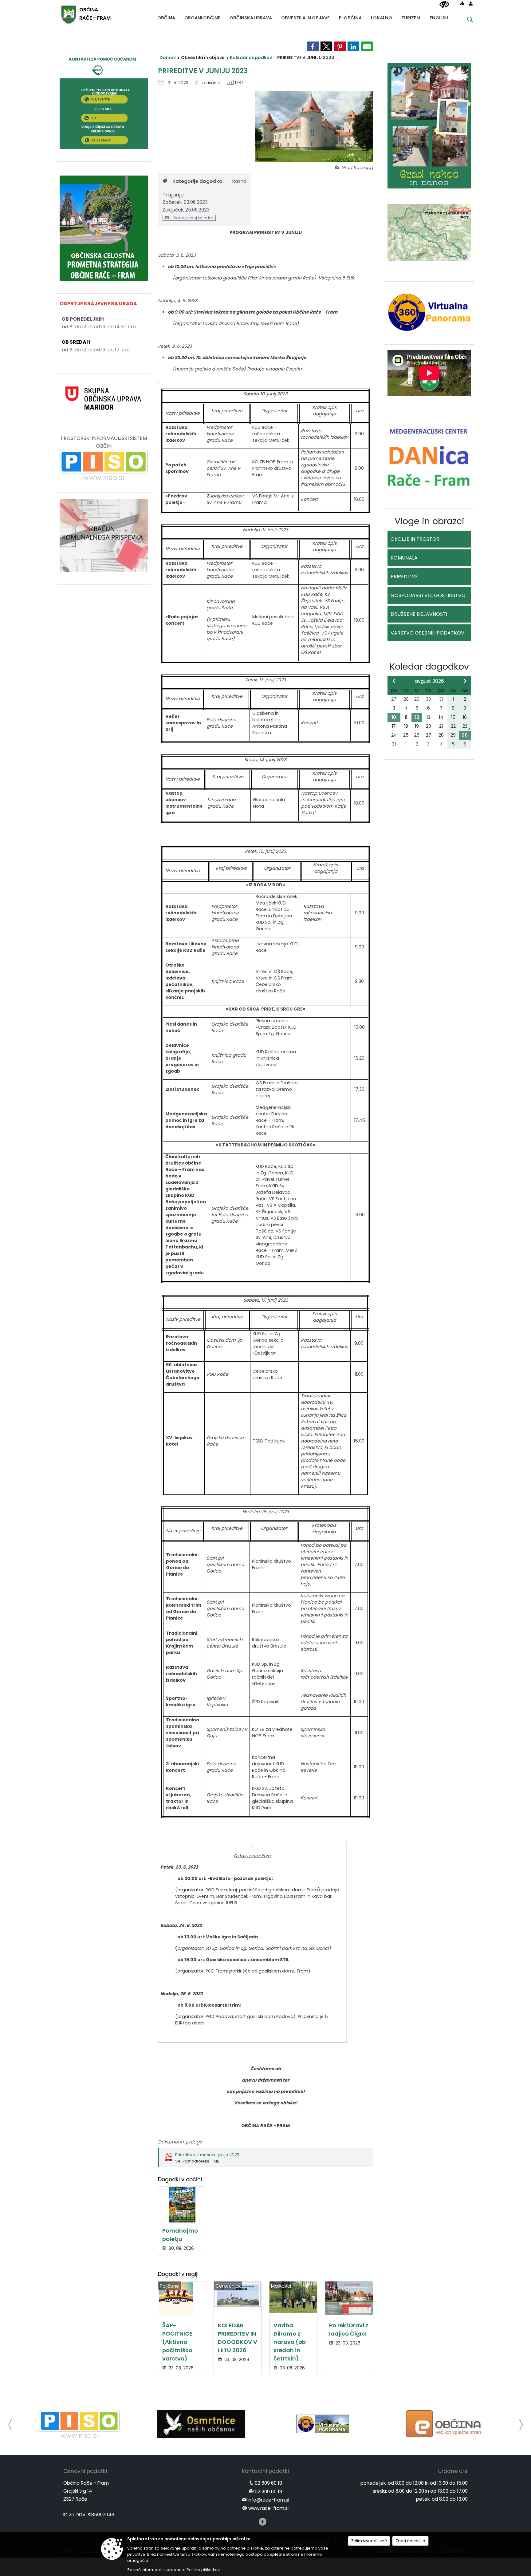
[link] (313, 46)
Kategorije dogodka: (198, 181)
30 (465, 735)
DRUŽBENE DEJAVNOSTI (419, 614)
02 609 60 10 (268, 2483)
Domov (168, 57)
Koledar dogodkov (251, 57)
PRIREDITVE (404, 577)
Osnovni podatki (85, 2471)
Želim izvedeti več (369, 2541)
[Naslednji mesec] (465, 681)
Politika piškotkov (203, 2570)
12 (417, 717)
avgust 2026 (429, 681)
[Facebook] (263, 2522)
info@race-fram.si (268, 2500)
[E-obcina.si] (323, 2424)
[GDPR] (444, 2424)
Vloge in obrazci (429, 521)
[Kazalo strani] (462, 3)
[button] (10, 2425)
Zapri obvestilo (410, 2541)
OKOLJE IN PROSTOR (415, 539)
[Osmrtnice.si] (79, 2424)
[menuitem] (166, 16)
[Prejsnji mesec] (394, 681)
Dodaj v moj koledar (193, 218)
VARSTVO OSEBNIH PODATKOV (427, 633)
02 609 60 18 (268, 2492)
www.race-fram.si (268, 2508)
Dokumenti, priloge (180, 2142)
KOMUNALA (404, 558)
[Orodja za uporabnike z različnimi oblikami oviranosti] (444, 5)
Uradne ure (453, 2471)
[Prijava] (471, 3)
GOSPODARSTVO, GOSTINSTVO (428, 595)
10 (394, 717)
